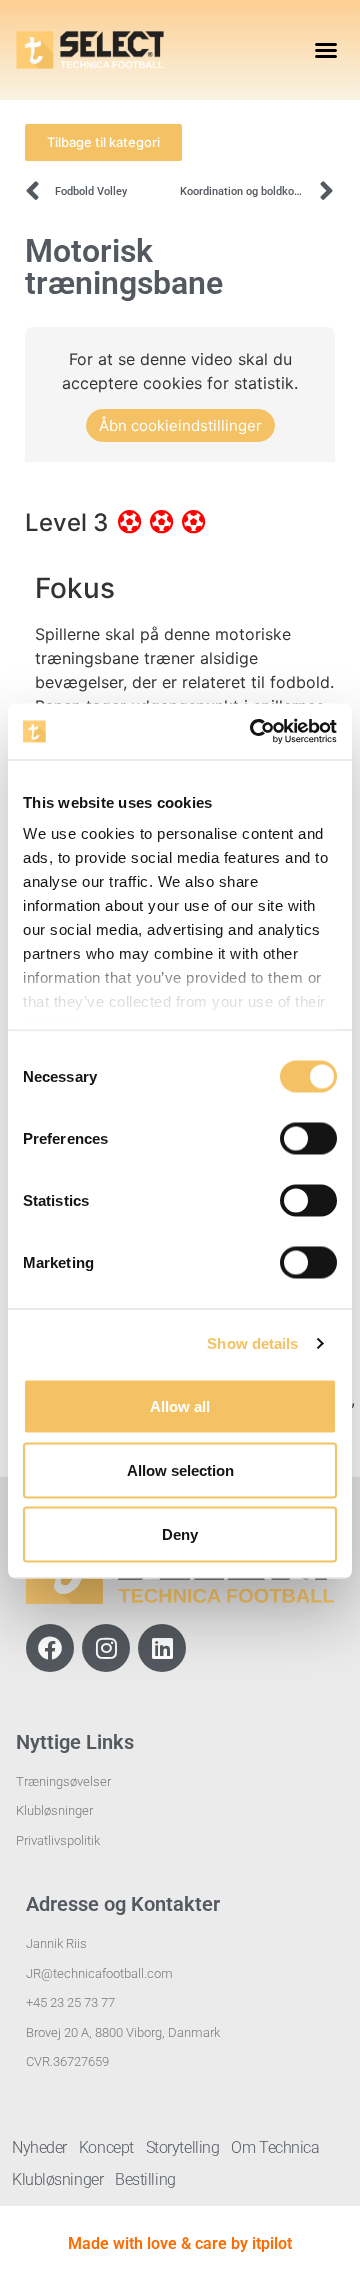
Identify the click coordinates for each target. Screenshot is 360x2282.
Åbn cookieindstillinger (180, 425)
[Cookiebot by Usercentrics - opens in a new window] (254, 732)
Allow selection (180, 1469)
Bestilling (145, 2179)
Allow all (180, 1405)
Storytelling (183, 2147)
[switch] (308, 1138)
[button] (326, 50)
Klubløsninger (57, 2179)
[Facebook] (50, 1648)
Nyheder (39, 2147)
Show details (252, 1343)
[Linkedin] (162, 1648)
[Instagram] (106, 1648)
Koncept (106, 2147)
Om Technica (275, 2147)
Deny (180, 1533)
